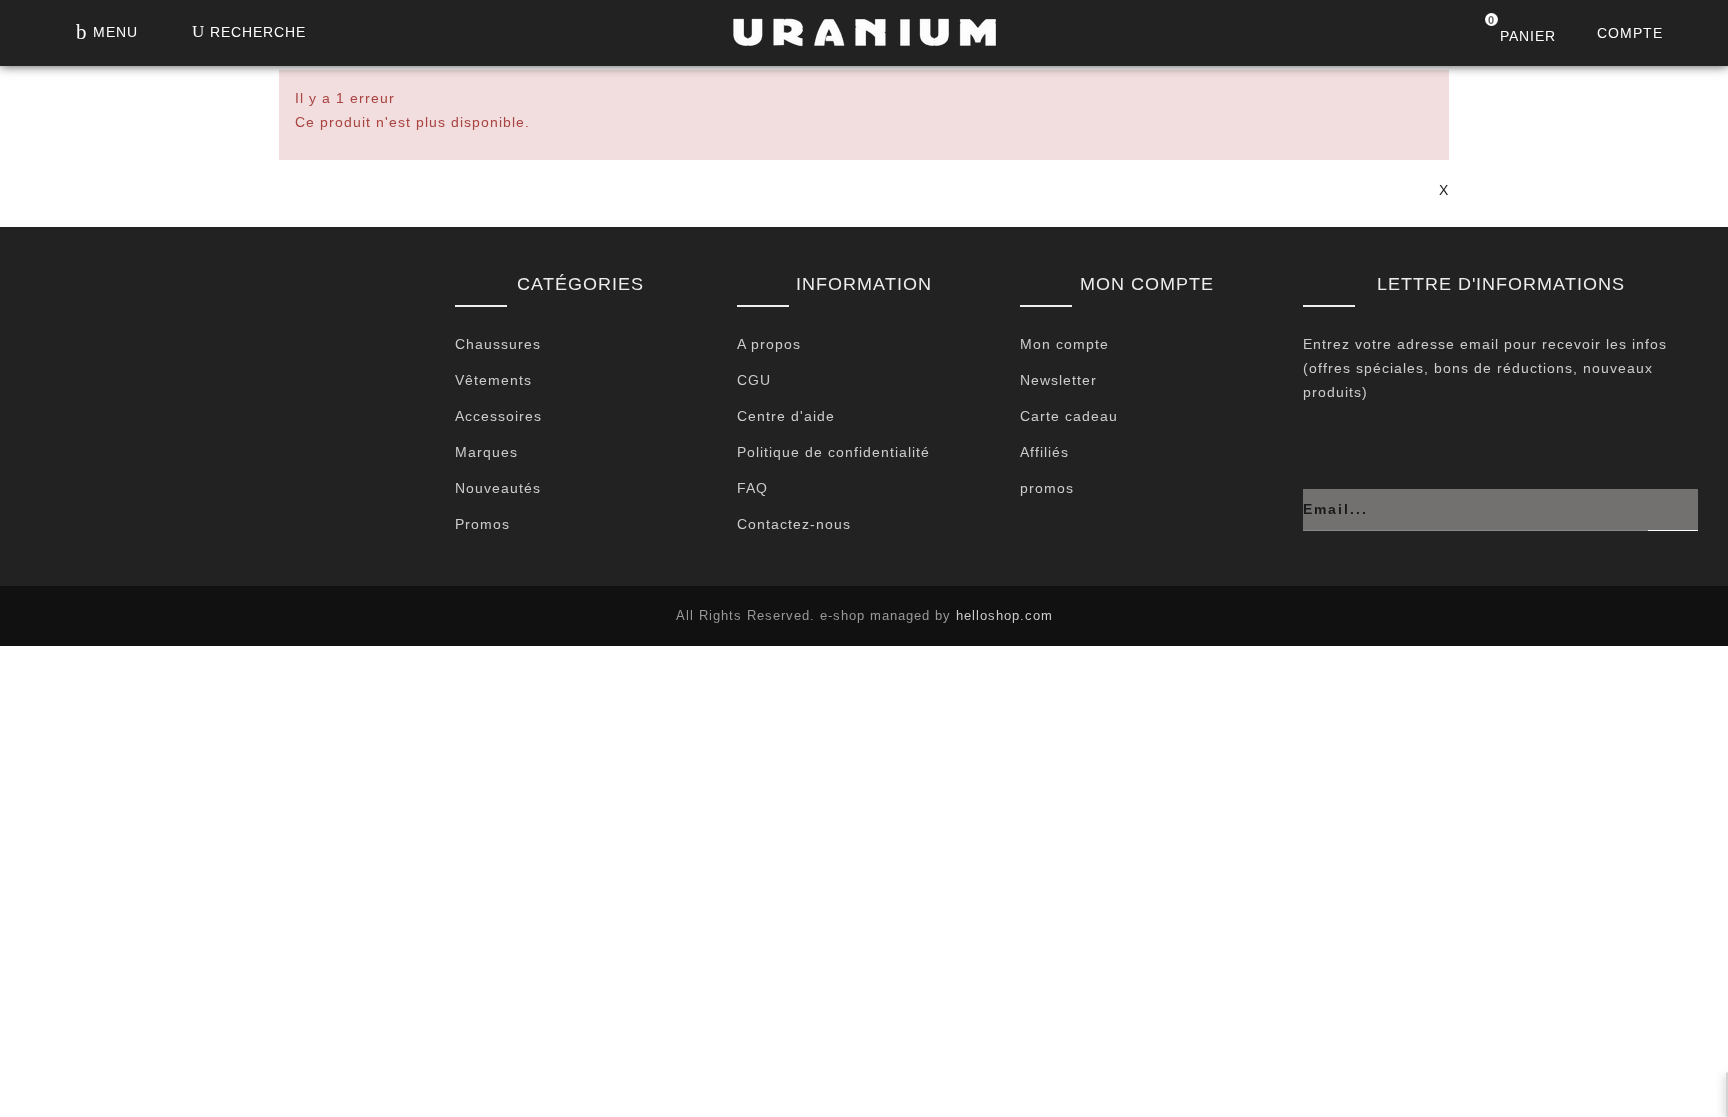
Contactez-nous (794, 524)
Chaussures (498, 344)
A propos (769, 344)
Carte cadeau (1069, 416)
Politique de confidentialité (833, 452)
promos (1047, 488)
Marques (486, 452)
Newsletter (1058, 380)
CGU (754, 380)
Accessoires (498, 416)
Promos (482, 524)
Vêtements (493, 380)
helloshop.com (1004, 615)
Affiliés (1044, 452)
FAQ (752, 488)
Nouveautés (498, 488)
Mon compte (1064, 344)
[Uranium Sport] (864, 38)
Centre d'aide (786, 416)
